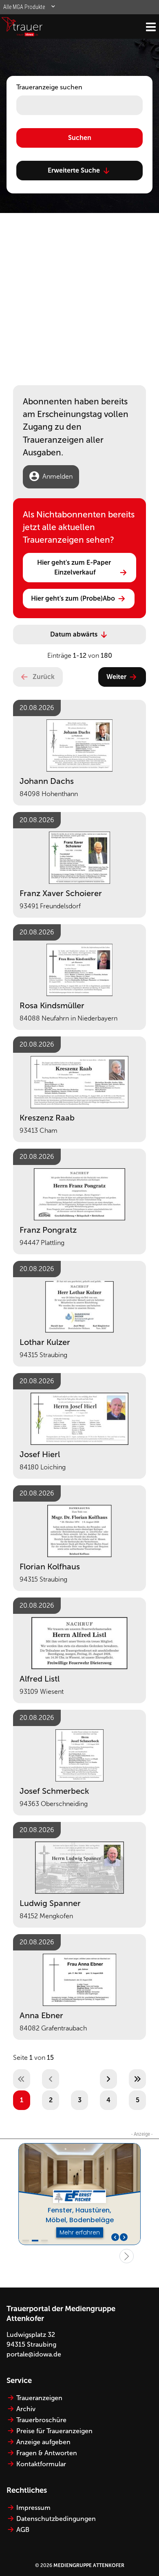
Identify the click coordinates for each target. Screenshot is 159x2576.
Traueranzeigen (39, 2398)
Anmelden (57, 476)
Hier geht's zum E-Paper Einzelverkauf (75, 567)
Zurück (44, 677)
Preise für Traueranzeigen (54, 2431)
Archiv (26, 2409)
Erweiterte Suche (74, 170)
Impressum (33, 2508)
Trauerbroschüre (41, 2420)
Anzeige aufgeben (43, 2442)
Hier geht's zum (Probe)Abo (73, 598)
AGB (23, 2530)
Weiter (116, 677)
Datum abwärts (74, 634)
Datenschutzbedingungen (56, 2519)
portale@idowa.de (34, 2354)
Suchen (80, 138)
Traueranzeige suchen (49, 87)
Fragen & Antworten (47, 2453)
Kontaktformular (41, 2464)
